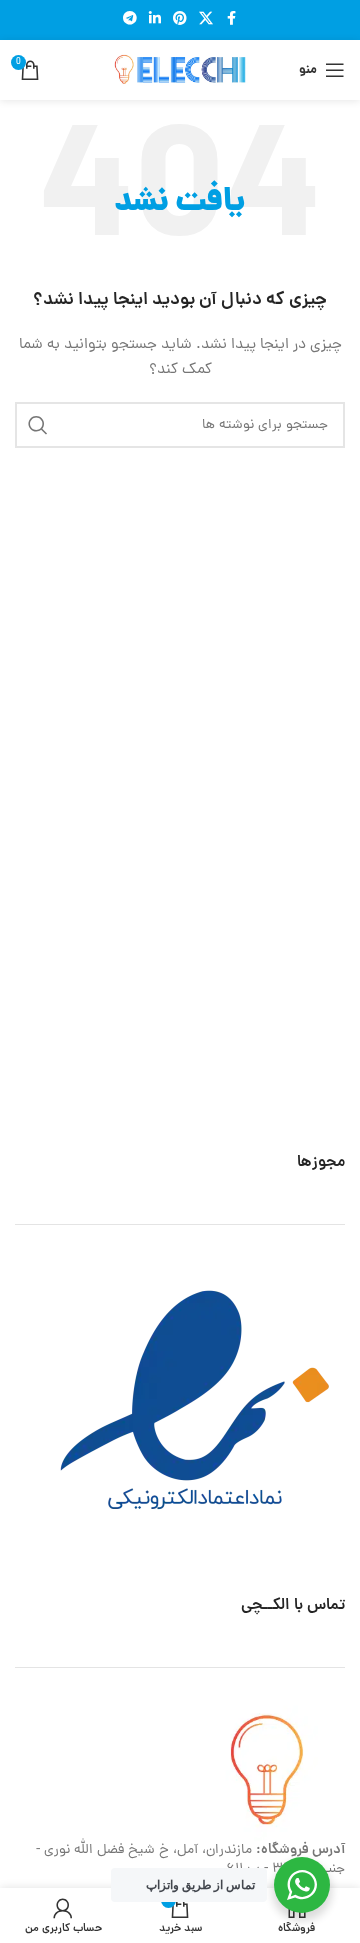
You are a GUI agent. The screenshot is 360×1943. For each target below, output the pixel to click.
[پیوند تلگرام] (130, 20)
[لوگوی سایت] (180, 71)
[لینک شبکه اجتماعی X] (206, 20)
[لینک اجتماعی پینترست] (180, 20)
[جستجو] (38, 425)
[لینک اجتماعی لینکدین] (155, 20)
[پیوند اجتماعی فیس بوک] (231, 20)
